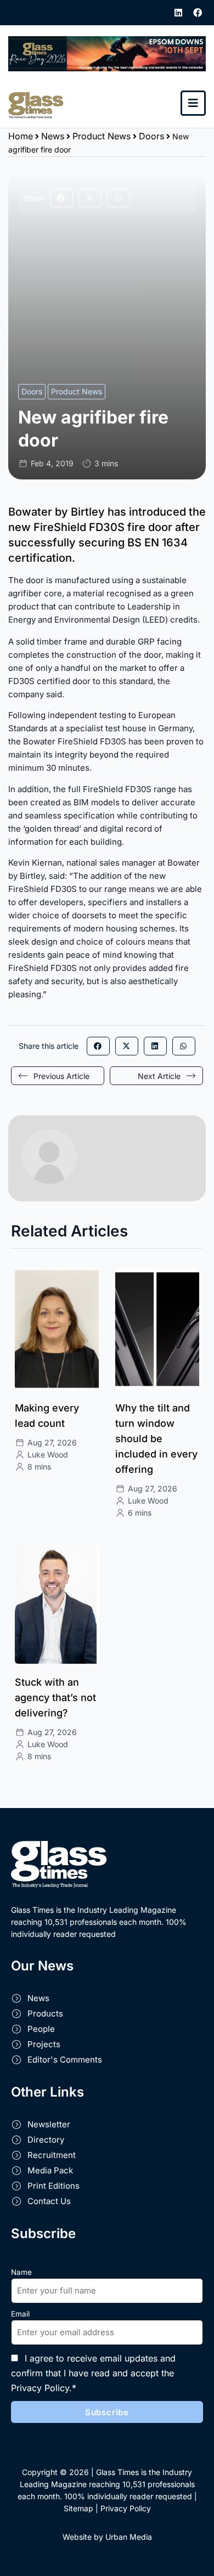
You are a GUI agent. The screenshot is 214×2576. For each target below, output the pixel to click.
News (53, 136)
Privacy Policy (126, 2508)
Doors (151, 136)
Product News (102, 136)
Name (21, 2272)
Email (20, 2314)
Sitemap (78, 2508)
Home (21, 136)
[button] (61, 198)
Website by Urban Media (107, 2537)
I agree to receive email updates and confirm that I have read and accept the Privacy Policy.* (93, 2373)
